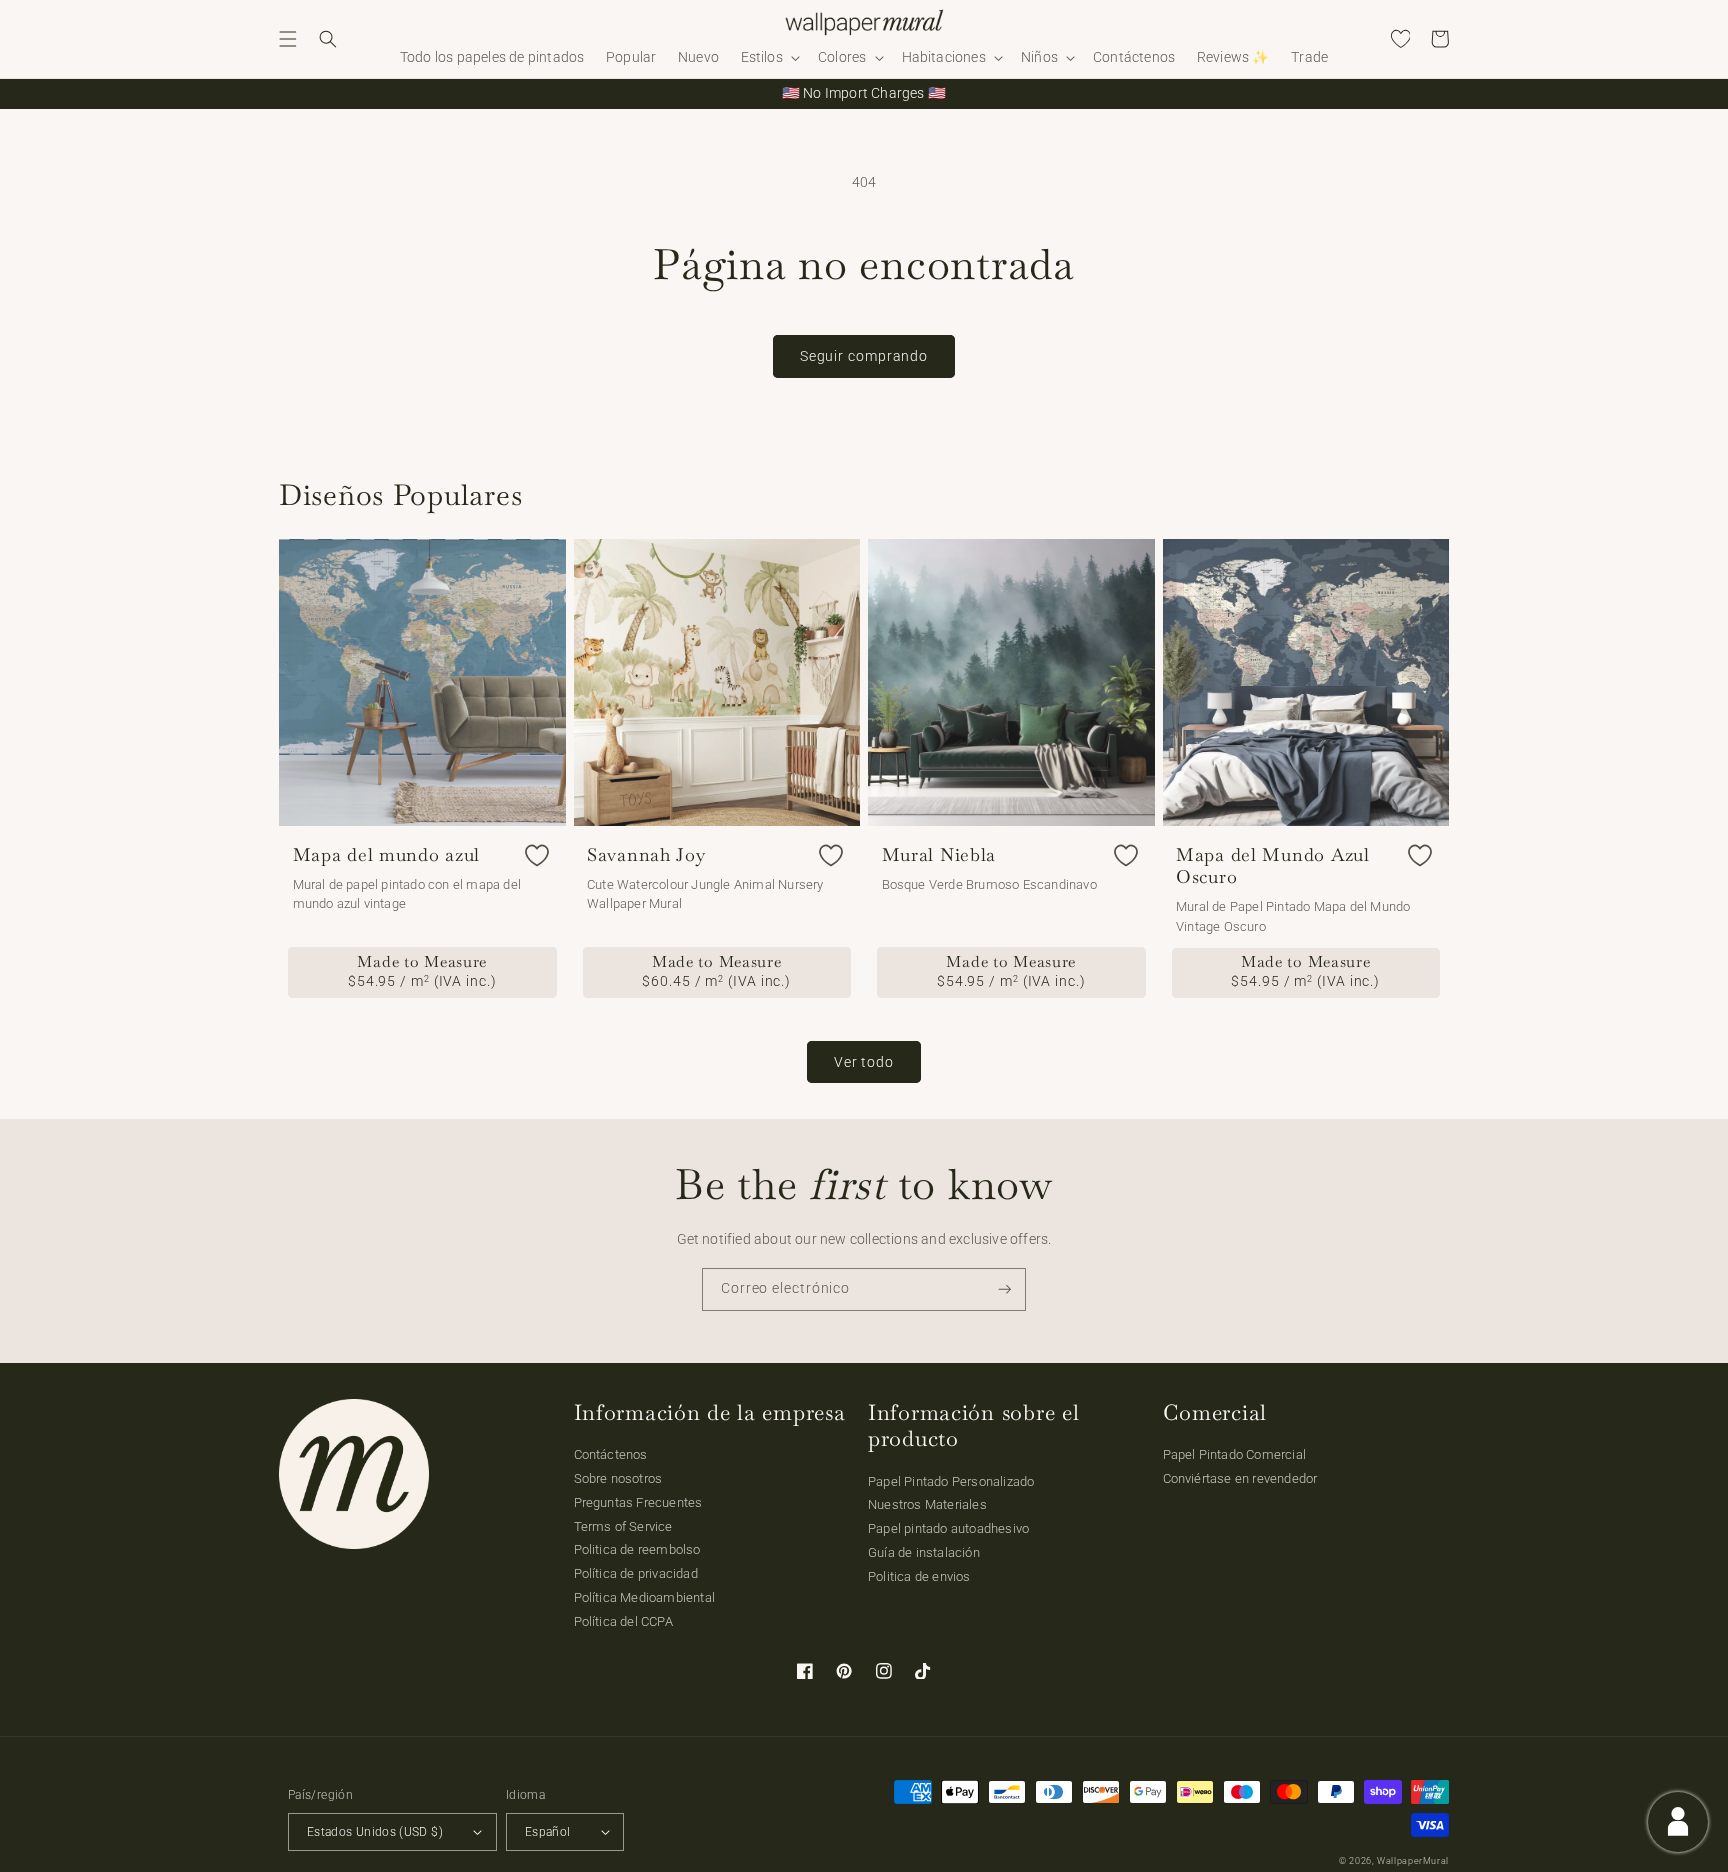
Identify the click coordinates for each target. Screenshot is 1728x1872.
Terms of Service (623, 1526)
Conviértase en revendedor (1240, 1478)
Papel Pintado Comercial (1235, 1454)
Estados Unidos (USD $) (375, 1832)
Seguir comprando (864, 356)
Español (548, 1832)
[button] (288, 39)
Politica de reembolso (637, 1549)
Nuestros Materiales (927, 1504)
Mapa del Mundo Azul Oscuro (1273, 866)
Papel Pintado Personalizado (951, 1481)
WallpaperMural (1413, 1861)
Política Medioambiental (645, 1597)
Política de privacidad (636, 1573)
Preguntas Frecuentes (638, 1502)
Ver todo (864, 1062)
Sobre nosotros (618, 1478)
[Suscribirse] (1005, 1289)
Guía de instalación (924, 1552)
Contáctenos (611, 1454)
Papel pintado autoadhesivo (948, 1528)
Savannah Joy (646, 855)
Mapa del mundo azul (387, 855)
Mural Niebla (939, 855)
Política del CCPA (623, 1621)
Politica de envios (919, 1576)
